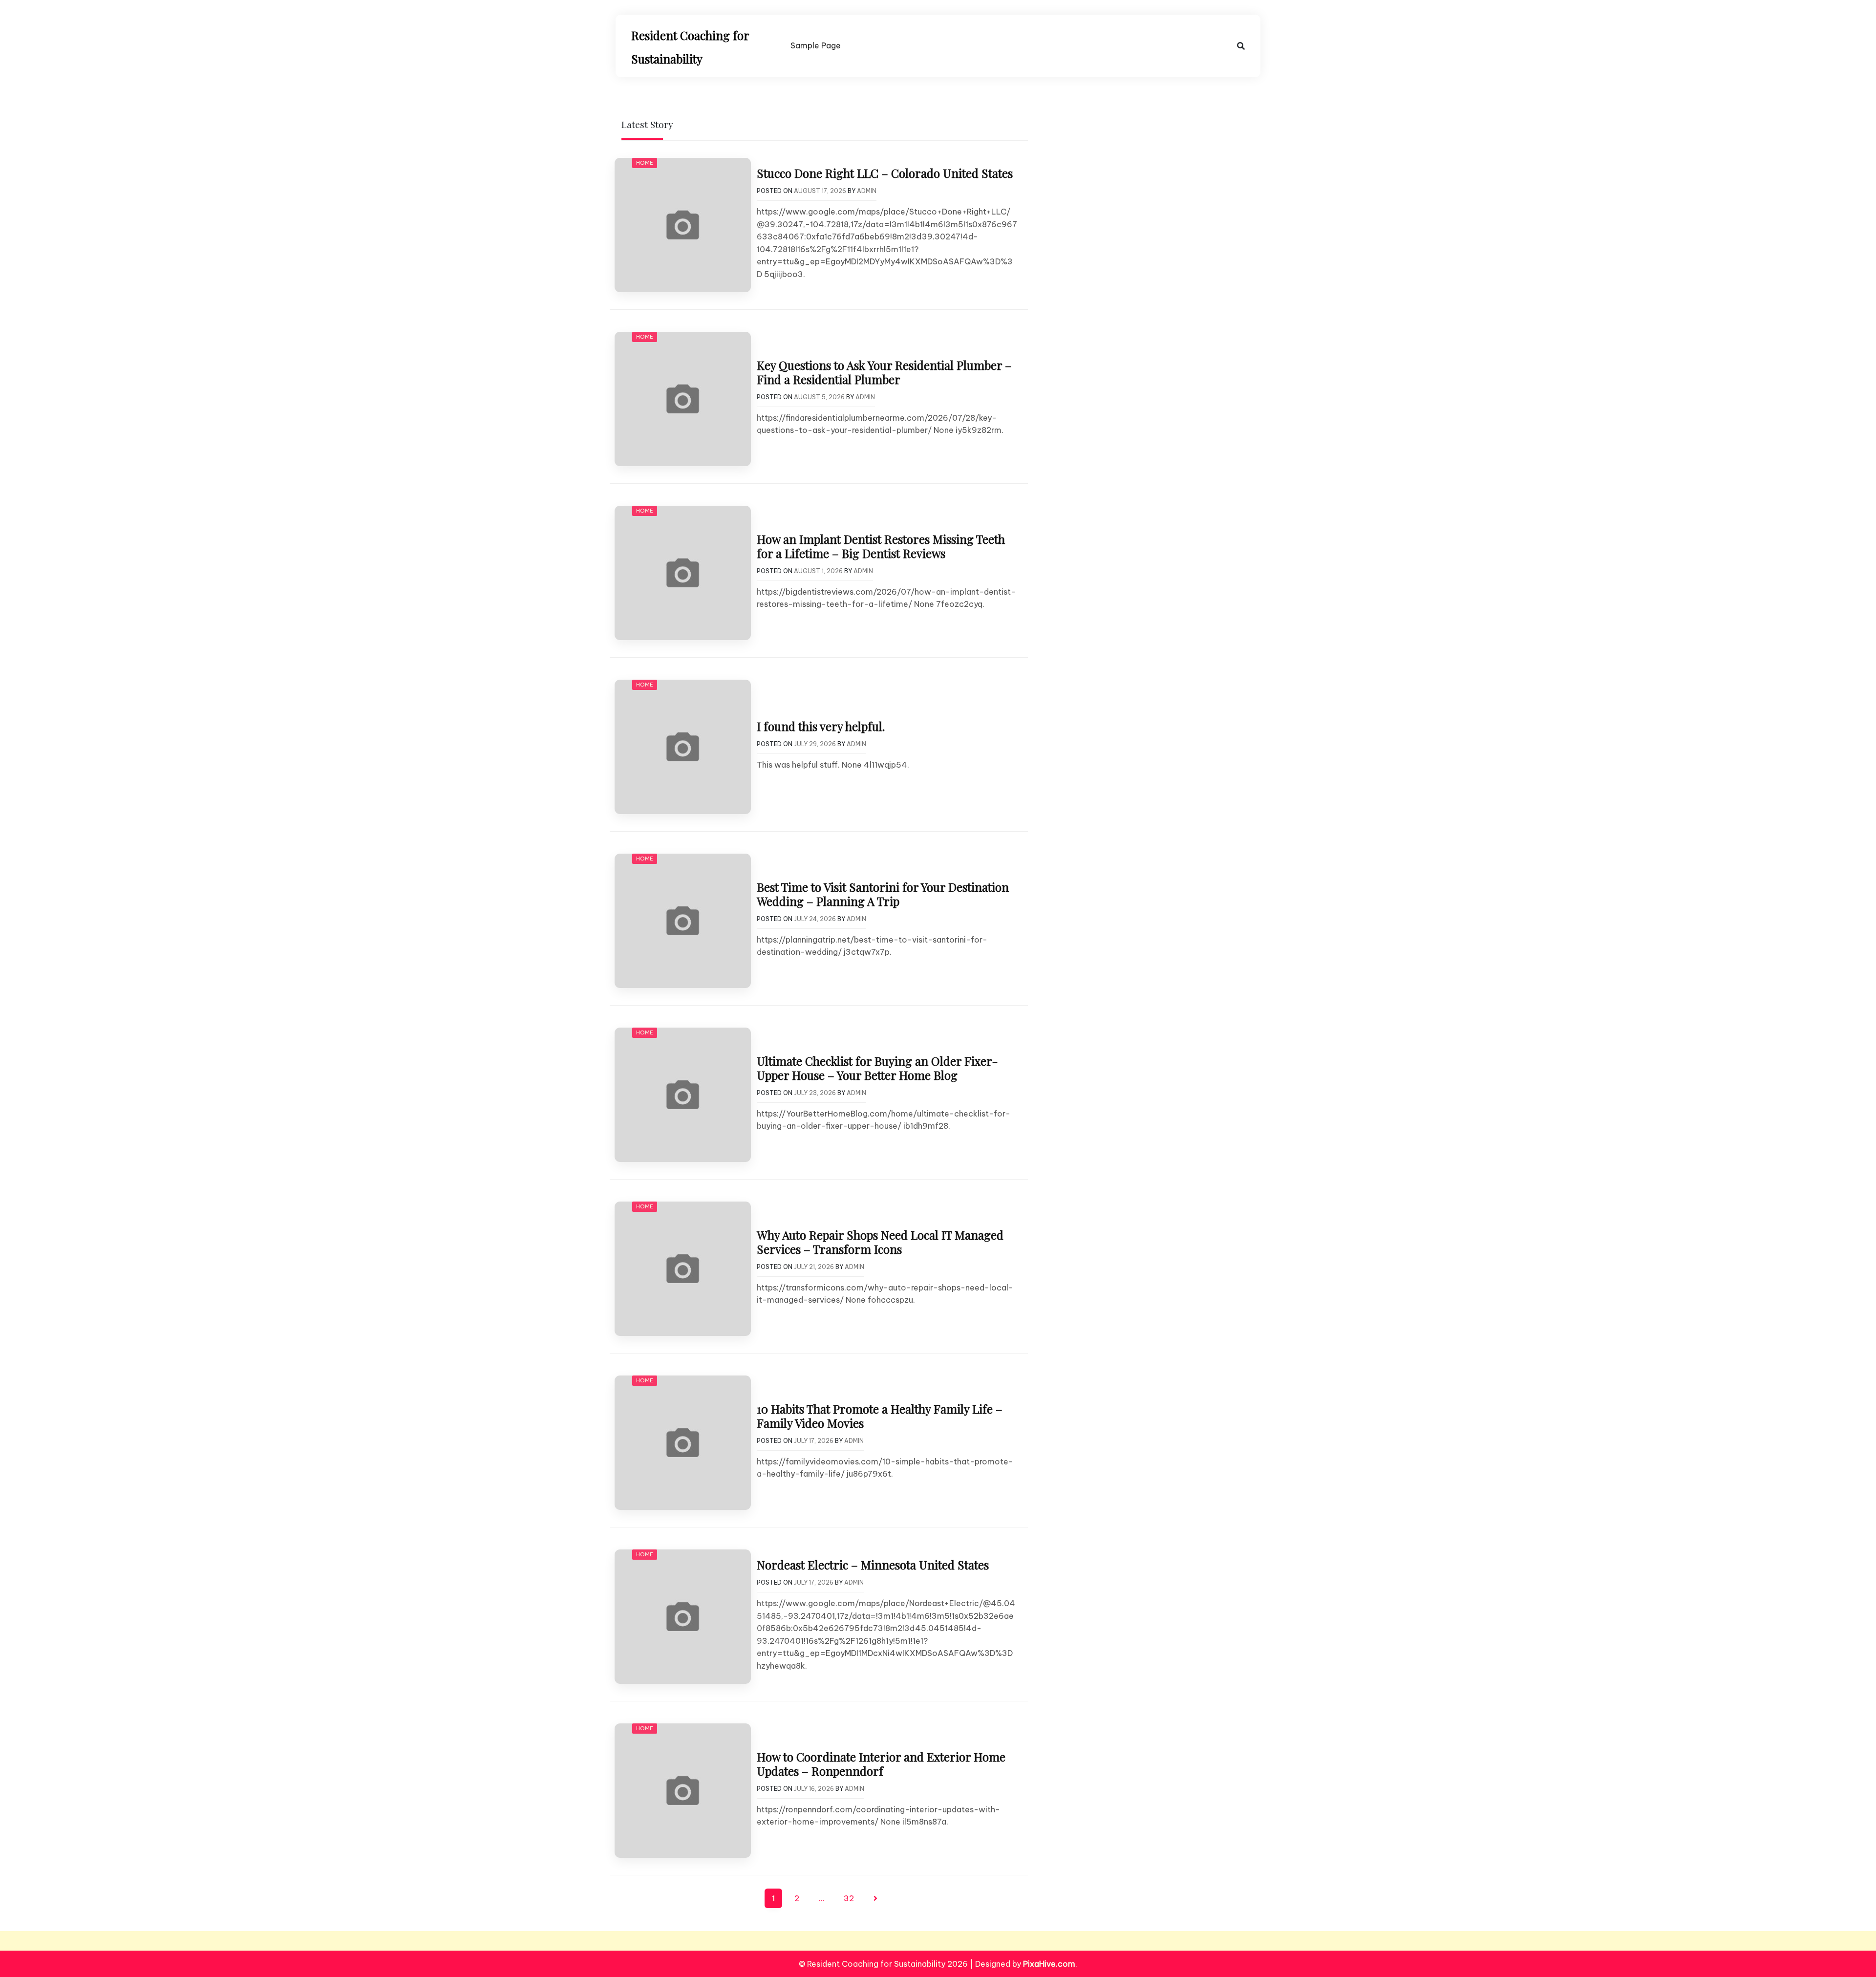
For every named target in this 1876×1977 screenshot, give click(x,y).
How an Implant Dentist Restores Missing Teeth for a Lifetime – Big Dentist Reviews (881, 546)
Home (645, 163)
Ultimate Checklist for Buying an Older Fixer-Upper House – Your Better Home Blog (877, 1068)
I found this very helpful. (821, 726)
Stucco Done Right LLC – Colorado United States (885, 173)
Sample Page (816, 45)
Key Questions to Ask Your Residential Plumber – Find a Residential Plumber (884, 372)
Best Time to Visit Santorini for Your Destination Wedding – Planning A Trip (883, 894)
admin (867, 191)
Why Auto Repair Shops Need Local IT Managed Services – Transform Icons (880, 1242)
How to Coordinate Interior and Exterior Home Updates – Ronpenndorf (881, 1764)
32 (849, 1898)
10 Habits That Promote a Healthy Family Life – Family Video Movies (880, 1416)
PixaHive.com (1049, 1964)
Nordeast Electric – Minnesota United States (873, 1565)
